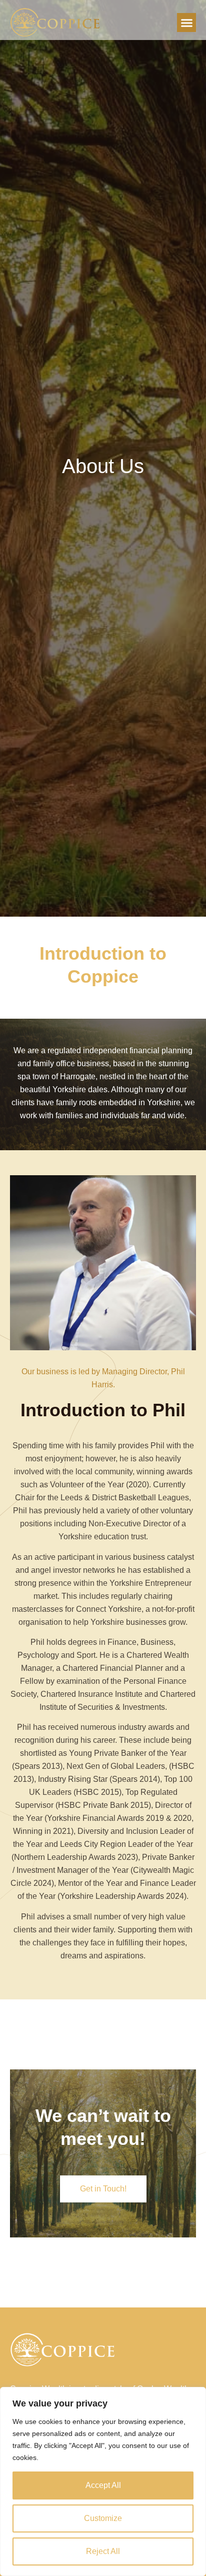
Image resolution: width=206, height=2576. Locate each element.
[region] (103, 2481)
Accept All (103, 2485)
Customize (103, 2518)
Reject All (103, 2551)
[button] (186, 23)
